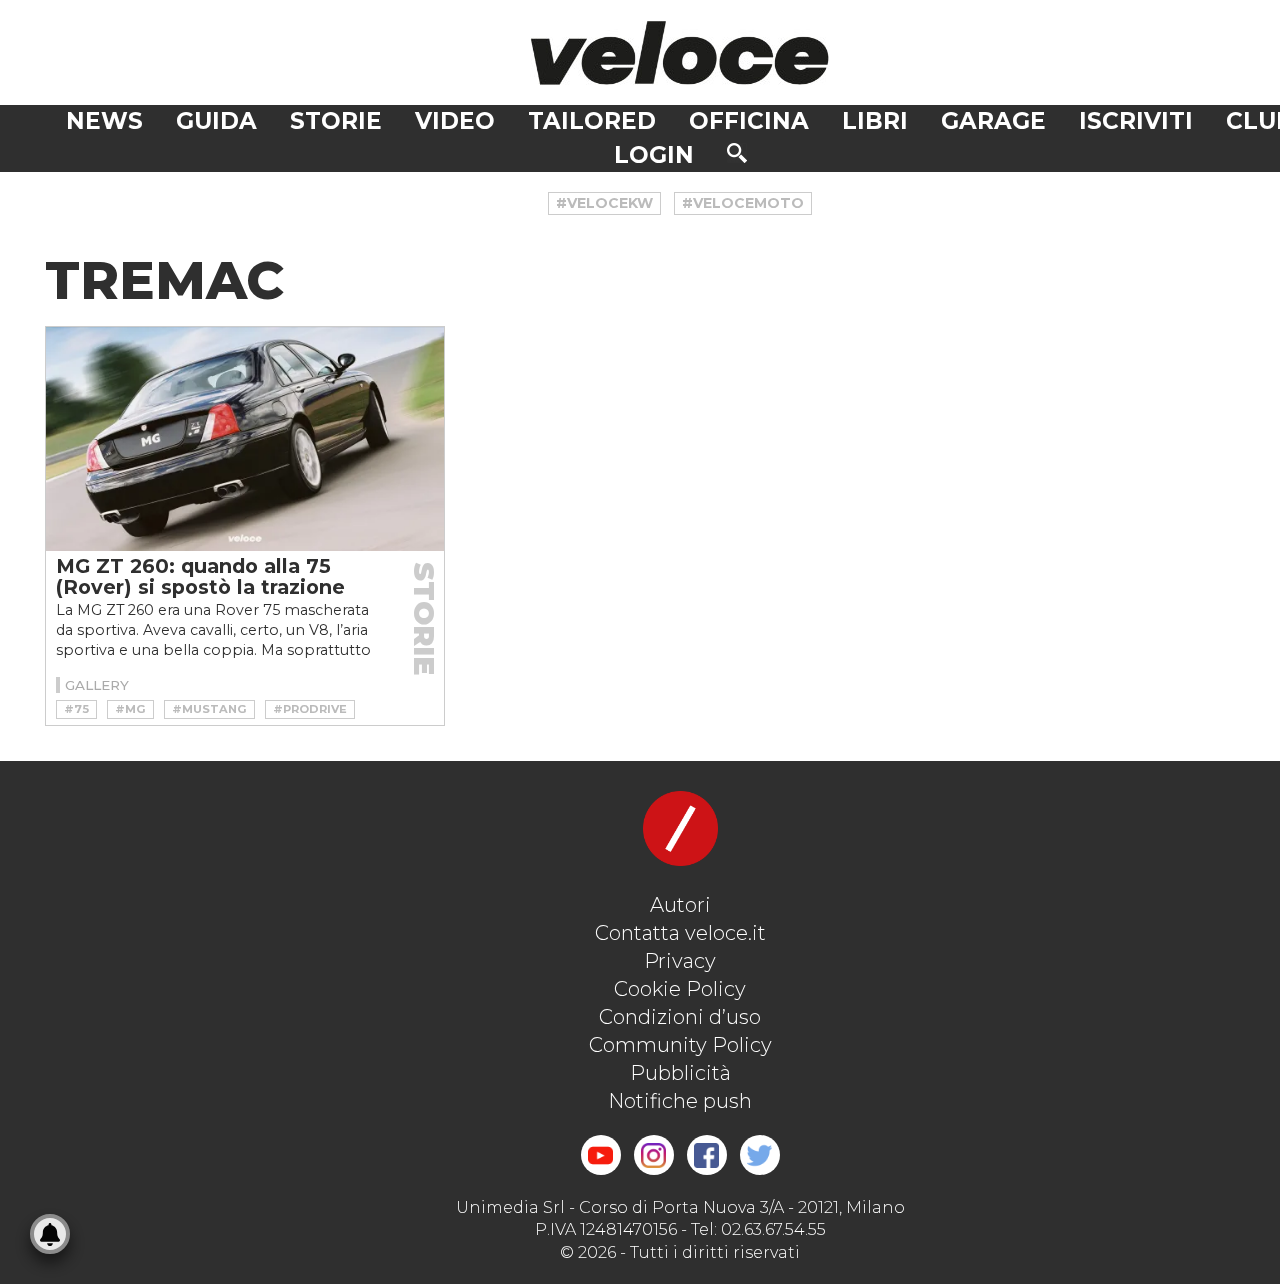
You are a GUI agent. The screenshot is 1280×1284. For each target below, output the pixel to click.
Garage (993, 121)
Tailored (592, 121)
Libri (875, 121)
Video (455, 121)
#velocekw (604, 203)
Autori (680, 905)
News (104, 121)
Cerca (737, 153)
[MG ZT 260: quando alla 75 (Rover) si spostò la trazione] (245, 439)
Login (654, 155)
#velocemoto (743, 203)
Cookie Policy (680, 989)
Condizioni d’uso (680, 1017)
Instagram (654, 1155)
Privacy (680, 961)
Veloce (680, 52)
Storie (336, 121)
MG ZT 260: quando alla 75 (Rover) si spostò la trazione (200, 576)
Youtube (601, 1155)
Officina (749, 121)
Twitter (760, 1155)
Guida (216, 121)
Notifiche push (680, 1101)
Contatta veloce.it (680, 933)
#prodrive (310, 709)
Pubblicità (680, 1073)
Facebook (707, 1155)
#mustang (209, 709)
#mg (130, 709)
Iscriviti (1136, 121)
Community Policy (680, 1045)
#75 (76, 709)
